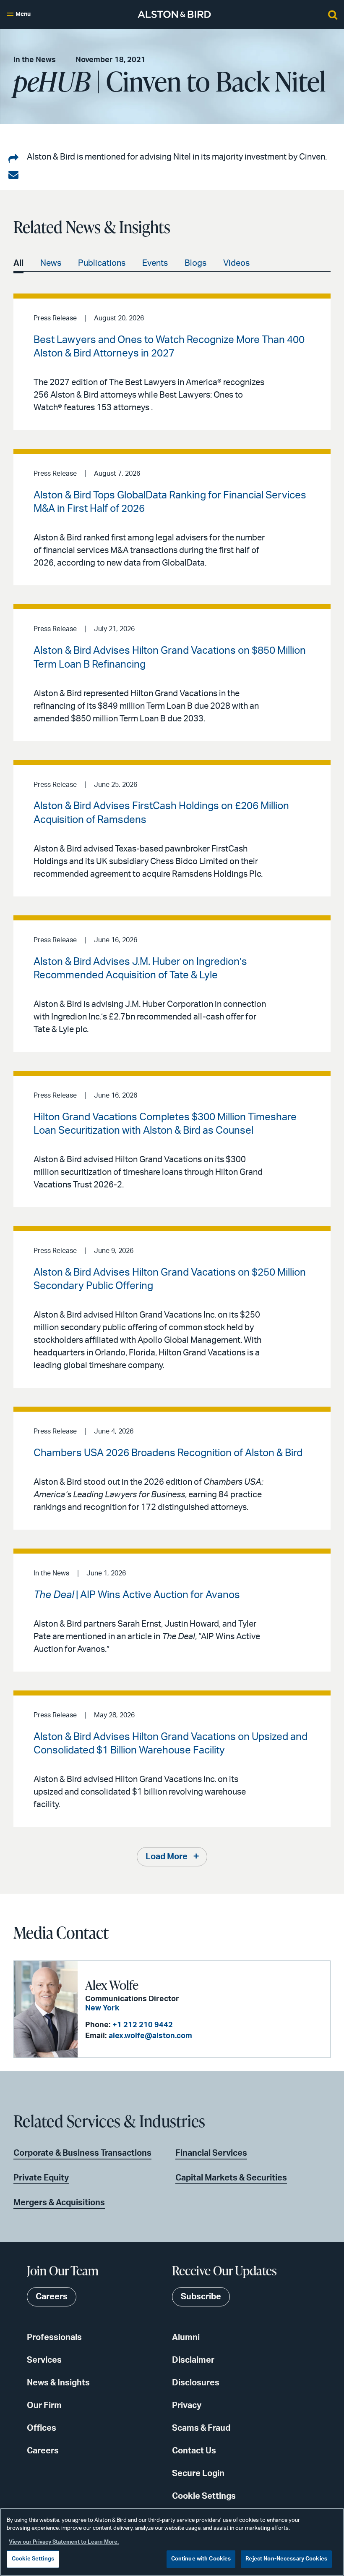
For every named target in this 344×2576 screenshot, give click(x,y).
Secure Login (198, 2474)
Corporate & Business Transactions (82, 2153)
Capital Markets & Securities (231, 2178)
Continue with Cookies (201, 2559)
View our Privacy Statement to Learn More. (64, 2542)
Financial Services (211, 2153)
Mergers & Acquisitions (59, 2203)
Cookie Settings (204, 2496)
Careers (43, 2451)
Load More (167, 1857)
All (18, 263)
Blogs (195, 263)
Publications (102, 263)
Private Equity (41, 2178)
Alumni (186, 2338)
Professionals (54, 2338)
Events (155, 263)
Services (44, 2360)
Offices (42, 2428)
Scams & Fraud (201, 2428)
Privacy (187, 2406)
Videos (236, 263)
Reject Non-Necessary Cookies (286, 2559)
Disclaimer (193, 2360)
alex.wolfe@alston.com (150, 2036)
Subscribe (201, 2297)
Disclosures (196, 2383)
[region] (172, 2542)
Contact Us (194, 2451)
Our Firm (44, 2406)
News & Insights (58, 2383)
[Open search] (333, 14)
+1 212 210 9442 (143, 2025)
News (51, 263)
